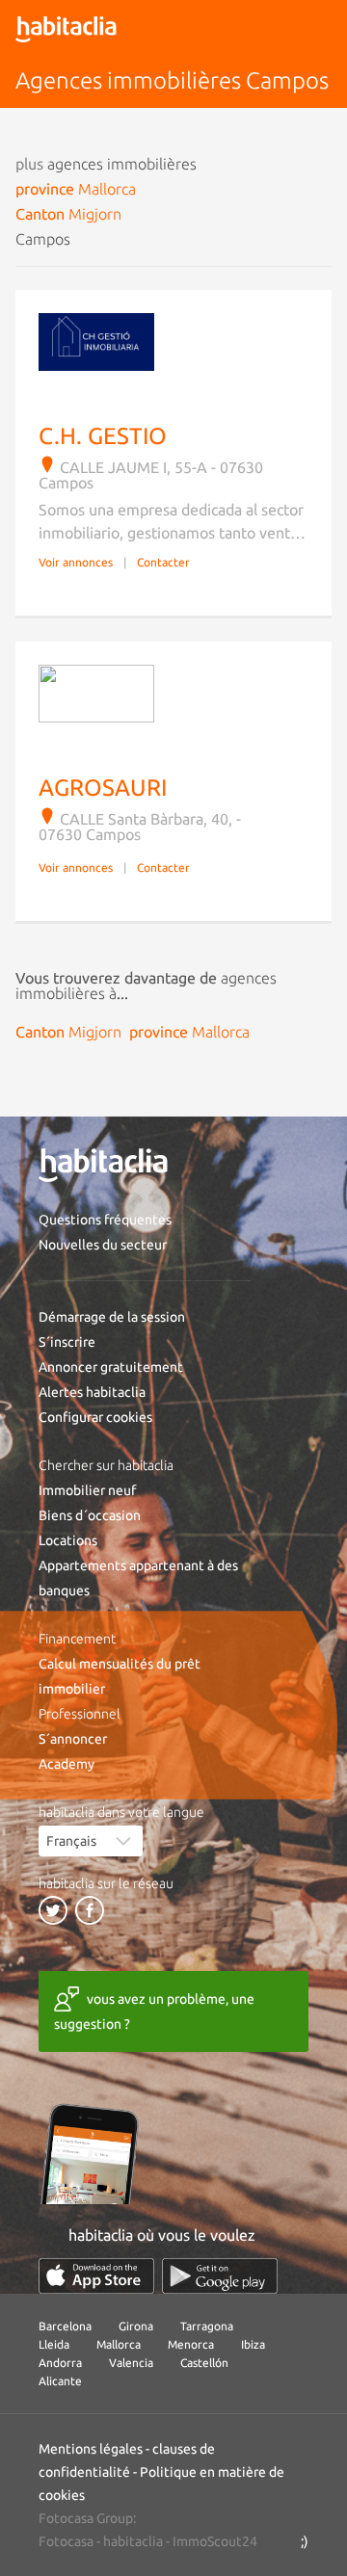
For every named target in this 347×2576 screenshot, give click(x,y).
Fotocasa (66, 2541)
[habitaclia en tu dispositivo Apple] (96, 2276)
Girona (136, 2326)
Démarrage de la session (112, 1317)
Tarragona (207, 2326)
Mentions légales (91, 2449)
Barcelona (65, 2326)
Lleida (54, 2344)
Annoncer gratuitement (111, 1367)
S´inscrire (67, 1342)
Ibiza (253, 2344)
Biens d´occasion (90, 1515)
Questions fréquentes (105, 1220)
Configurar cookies (95, 1417)
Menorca (191, 2344)
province (76, 189)
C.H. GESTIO (103, 436)
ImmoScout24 (215, 2541)
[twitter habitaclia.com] (53, 1910)
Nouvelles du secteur (103, 1245)
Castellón (204, 2363)
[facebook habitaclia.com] (90, 1910)
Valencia (131, 2363)
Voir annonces (76, 562)
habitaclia (133, 2541)
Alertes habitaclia (92, 1392)
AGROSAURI (103, 788)
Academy (67, 1764)
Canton (68, 214)
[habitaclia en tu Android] (220, 2276)
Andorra (60, 2363)
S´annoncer (73, 1739)
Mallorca (119, 2344)
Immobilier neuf (87, 1490)
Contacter (163, 562)
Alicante (60, 2381)
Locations (68, 1540)
